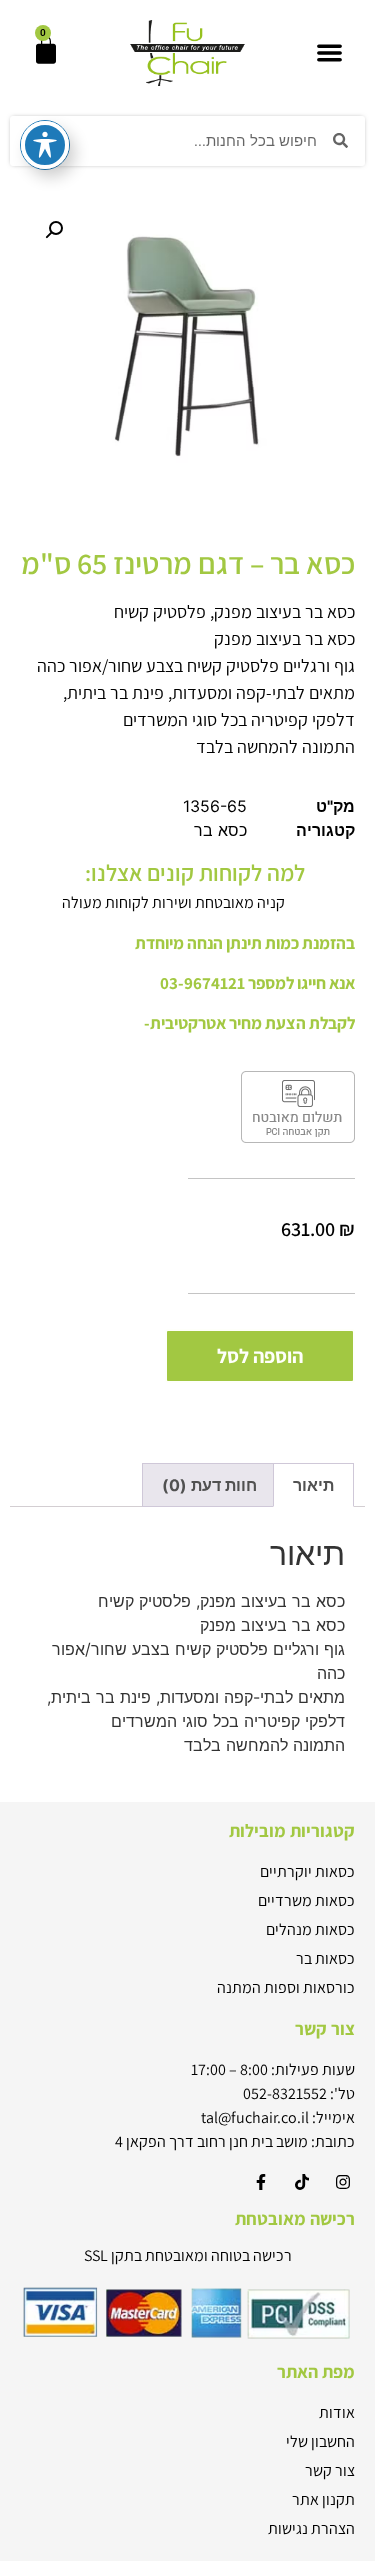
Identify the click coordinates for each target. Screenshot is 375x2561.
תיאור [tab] (313, 1485)
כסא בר (220, 830)
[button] (329, 53)
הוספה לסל (260, 1356)
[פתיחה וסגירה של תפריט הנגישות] (45, 145)
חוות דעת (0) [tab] (209, 1485)
